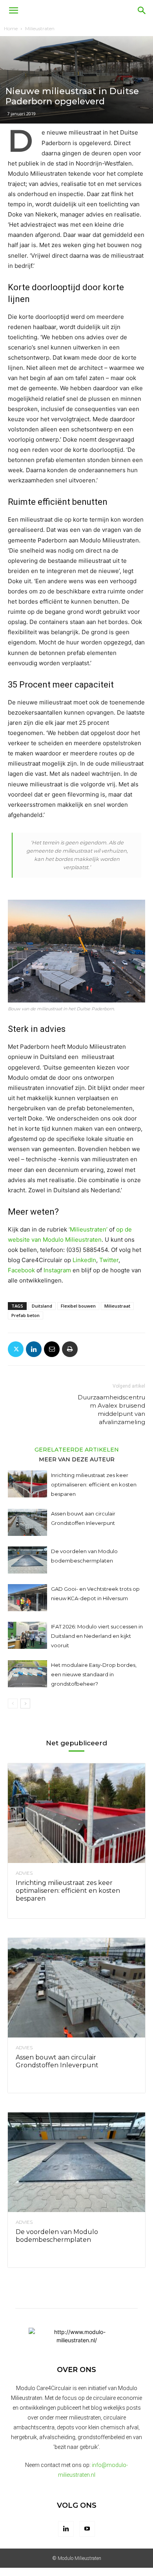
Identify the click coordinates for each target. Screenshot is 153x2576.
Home (11, 28)
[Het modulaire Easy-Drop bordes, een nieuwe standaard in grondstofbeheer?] (27, 1674)
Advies (24, 1873)
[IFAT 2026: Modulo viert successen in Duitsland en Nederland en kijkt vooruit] (27, 1635)
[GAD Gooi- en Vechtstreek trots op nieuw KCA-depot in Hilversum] (27, 1598)
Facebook (21, 1270)
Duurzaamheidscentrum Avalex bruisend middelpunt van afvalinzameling (111, 1410)
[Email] (52, 1349)
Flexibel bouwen (78, 1306)
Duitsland (42, 1306)
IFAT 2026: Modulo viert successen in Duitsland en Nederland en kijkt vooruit (97, 1636)
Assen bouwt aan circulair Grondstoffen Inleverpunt (57, 2061)
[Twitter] (16, 1349)
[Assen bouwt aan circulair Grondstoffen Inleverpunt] (27, 1522)
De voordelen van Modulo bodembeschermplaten (57, 2236)
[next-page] (25, 1704)
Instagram (57, 1270)
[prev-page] (13, 1704)
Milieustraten (40, 28)
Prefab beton (25, 1315)
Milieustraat (117, 1306)
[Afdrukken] (70, 1349)
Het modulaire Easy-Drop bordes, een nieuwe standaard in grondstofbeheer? (94, 1674)
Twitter (109, 1260)
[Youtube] (87, 2529)
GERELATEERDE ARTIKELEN (77, 1449)
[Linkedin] (34, 1349)
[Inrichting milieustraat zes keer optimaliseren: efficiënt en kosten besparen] (27, 1484)
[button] (13, 11)
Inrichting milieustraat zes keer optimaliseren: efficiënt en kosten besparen (94, 1484)
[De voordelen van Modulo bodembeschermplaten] (27, 1560)
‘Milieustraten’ (88, 1229)
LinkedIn (84, 1260)
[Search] (142, 11)
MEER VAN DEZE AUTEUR (77, 1459)
